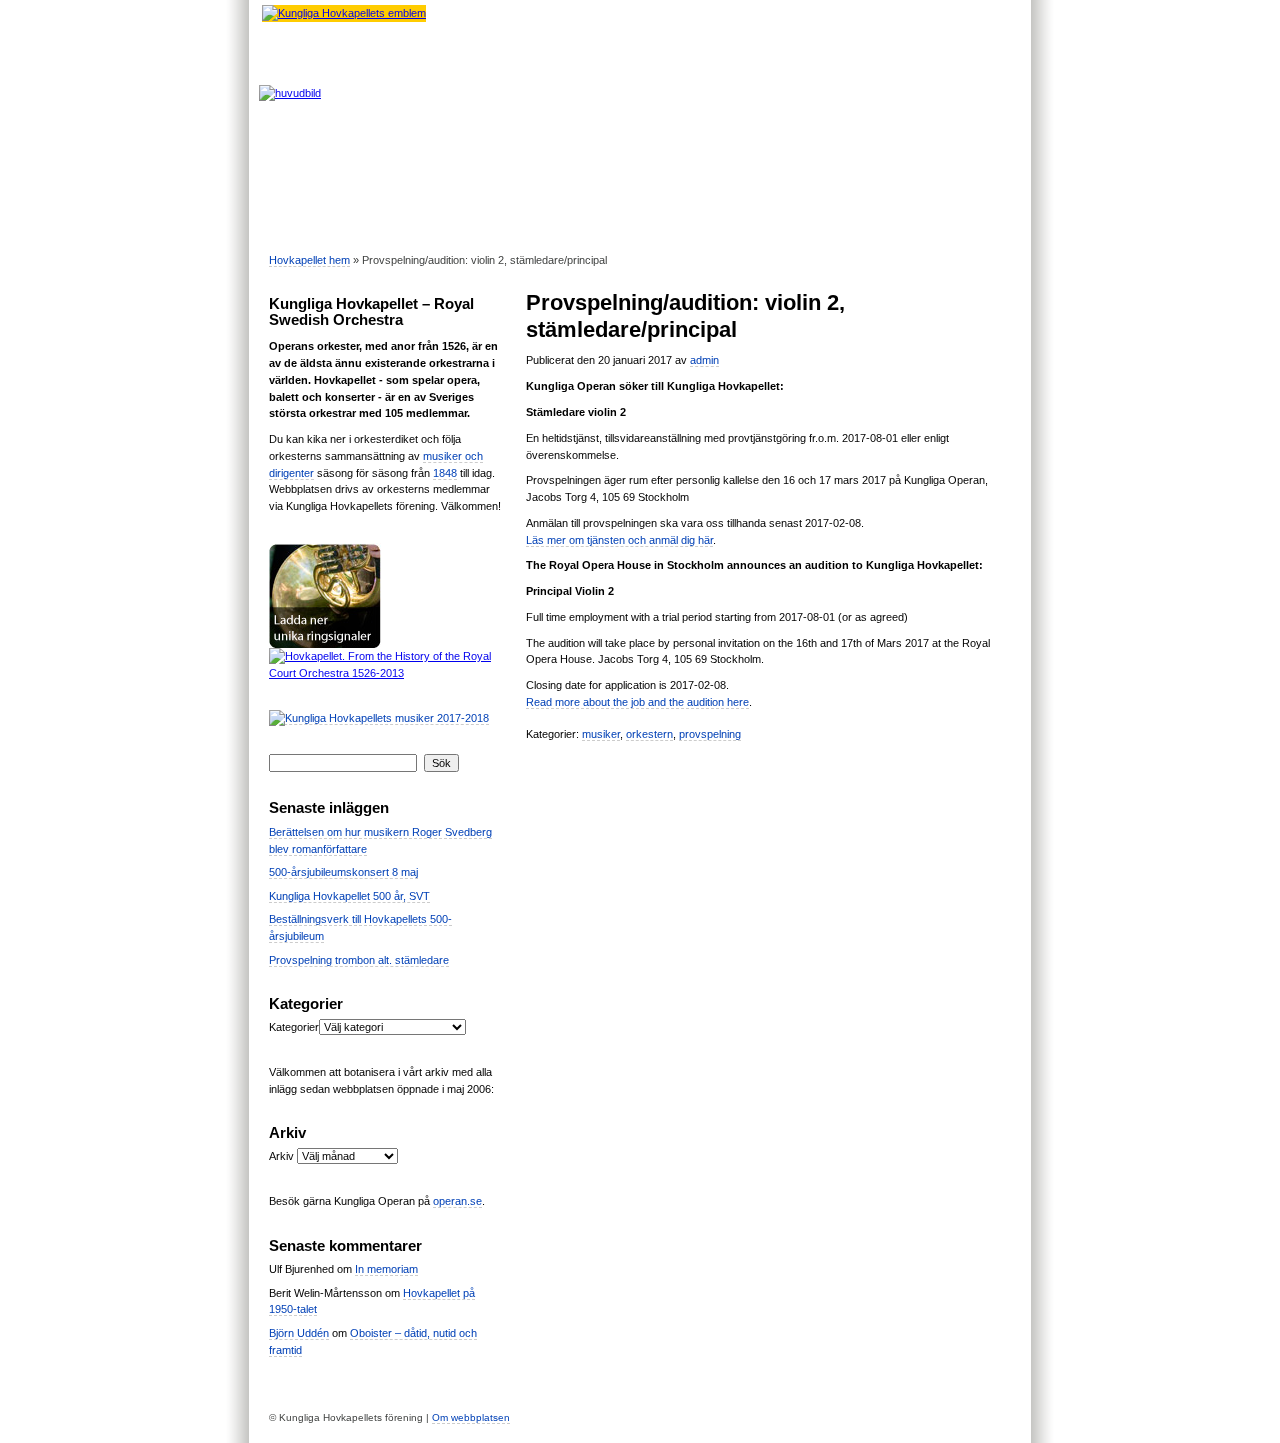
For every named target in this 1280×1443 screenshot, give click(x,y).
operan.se (457, 1201)
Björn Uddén (299, 1333)
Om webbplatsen (471, 1417)
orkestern (649, 734)
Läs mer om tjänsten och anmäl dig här (619, 540)
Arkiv (281, 1156)
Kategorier (294, 1027)
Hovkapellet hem (309, 260)
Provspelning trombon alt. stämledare (359, 960)
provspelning (710, 734)
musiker (601, 734)
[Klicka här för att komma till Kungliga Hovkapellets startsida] (344, 13)
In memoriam (386, 1269)
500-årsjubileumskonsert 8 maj (343, 872)
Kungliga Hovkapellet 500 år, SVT (349, 896)
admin (704, 360)
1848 (445, 473)
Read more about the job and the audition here (637, 702)
